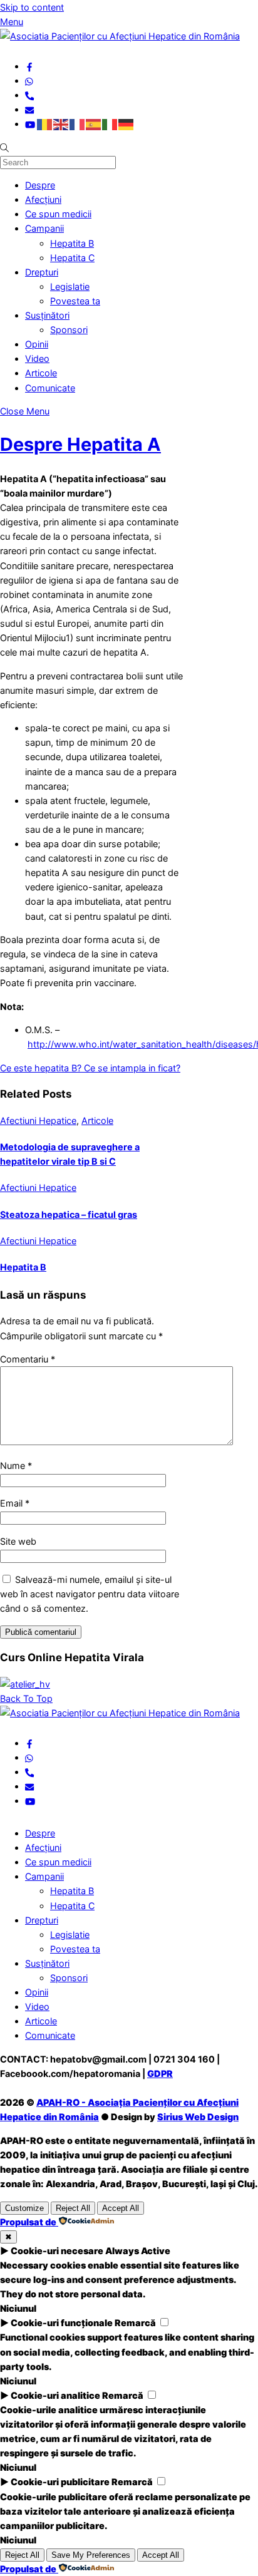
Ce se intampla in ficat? (131, 1068)
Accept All (121, 2208)
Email (15, 1503)
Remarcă (135, 2323)
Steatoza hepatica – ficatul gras (69, 1214)
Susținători (47, 315)
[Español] (94, 124)
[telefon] (29, 95)
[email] (29, 109)
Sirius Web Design (198, 2117)
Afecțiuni (43, 199)
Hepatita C (72, 258)
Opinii (37, 344)
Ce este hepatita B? (41, 1068)
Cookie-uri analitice (55, 2395)
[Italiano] (110, 124)
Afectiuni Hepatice (38, 1121)
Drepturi (42, 272)
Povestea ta (75, 301)
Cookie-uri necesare (57, 2251)
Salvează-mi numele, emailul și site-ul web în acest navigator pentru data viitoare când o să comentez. (90, 1594)
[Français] (78, 124)
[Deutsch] (126, 124)
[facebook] (29, 66)
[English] (61, 124)
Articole (41, 373)
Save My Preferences (91, 2555)
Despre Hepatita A (80, 444)
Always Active (138, 2251)
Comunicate (50, 388)
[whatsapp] (29, 80)
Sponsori (69, 330)
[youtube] (30, 124)
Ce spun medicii (58, 214)
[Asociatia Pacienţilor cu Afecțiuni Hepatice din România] (120, 36)
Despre (40, 185)
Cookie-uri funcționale (62, 2323)
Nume (16, 1466)
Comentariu (28, 1359)
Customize (24, 2208)
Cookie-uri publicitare (60, 2482)
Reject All (73, 2208)
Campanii (44, 228)
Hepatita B (72, 243)
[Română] (45, 124)
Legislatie (70, 286)
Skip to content (32, 7)
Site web (18, 1541)
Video (37, 358)
